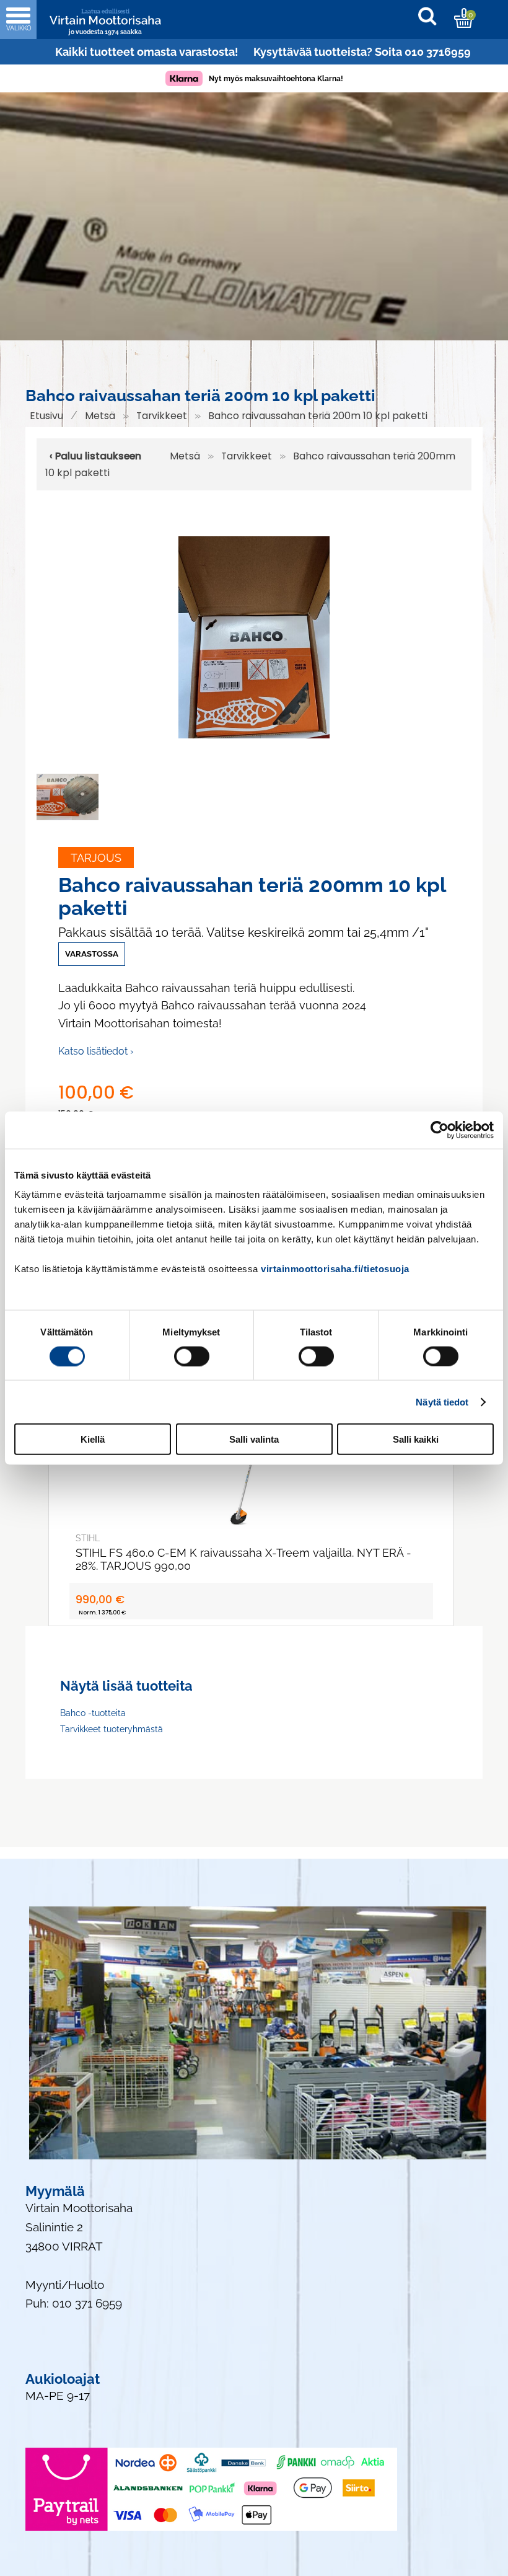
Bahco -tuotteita (93, 1713)
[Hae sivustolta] (433, 18)
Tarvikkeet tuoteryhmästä (112, 1729)
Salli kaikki (416, 1439)
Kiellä (93, 1439)
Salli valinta (254, 1439)
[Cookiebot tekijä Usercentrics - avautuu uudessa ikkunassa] (440, 1130)
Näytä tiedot (442, 1401)
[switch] (192, 1356)
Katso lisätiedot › (96, 1051)
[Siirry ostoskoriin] (464, 18)
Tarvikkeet (162, 416)
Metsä (100, 416)
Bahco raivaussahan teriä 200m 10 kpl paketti (318, 416)
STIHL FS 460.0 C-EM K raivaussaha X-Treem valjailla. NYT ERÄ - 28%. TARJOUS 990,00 (243, 1559)
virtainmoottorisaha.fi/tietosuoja (335, 1269)
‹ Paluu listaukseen (95, 456)
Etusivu (46, 416)
